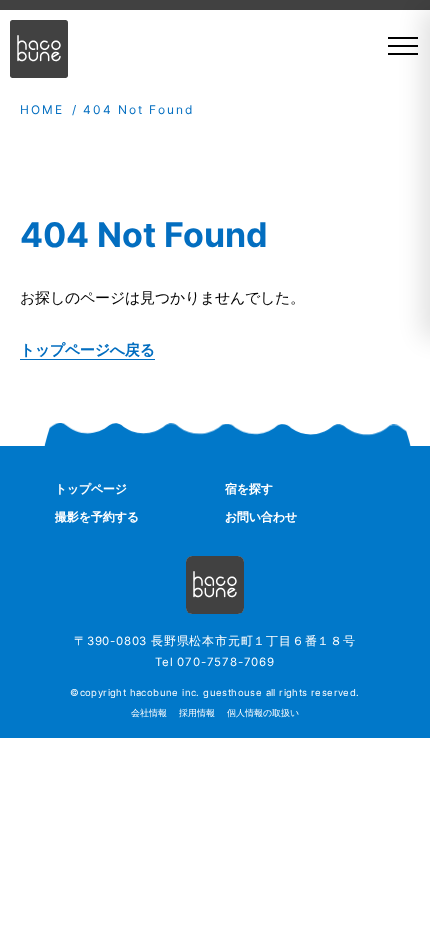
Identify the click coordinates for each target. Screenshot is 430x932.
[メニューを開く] (396, 46)
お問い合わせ (261, 516)
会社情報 (149, 713)
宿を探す (249, 488)
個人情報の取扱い (263, 713)
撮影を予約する (97, 516)
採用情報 (197, 713)
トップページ (91, 488)
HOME (42, 109)
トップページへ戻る (87, 349)
